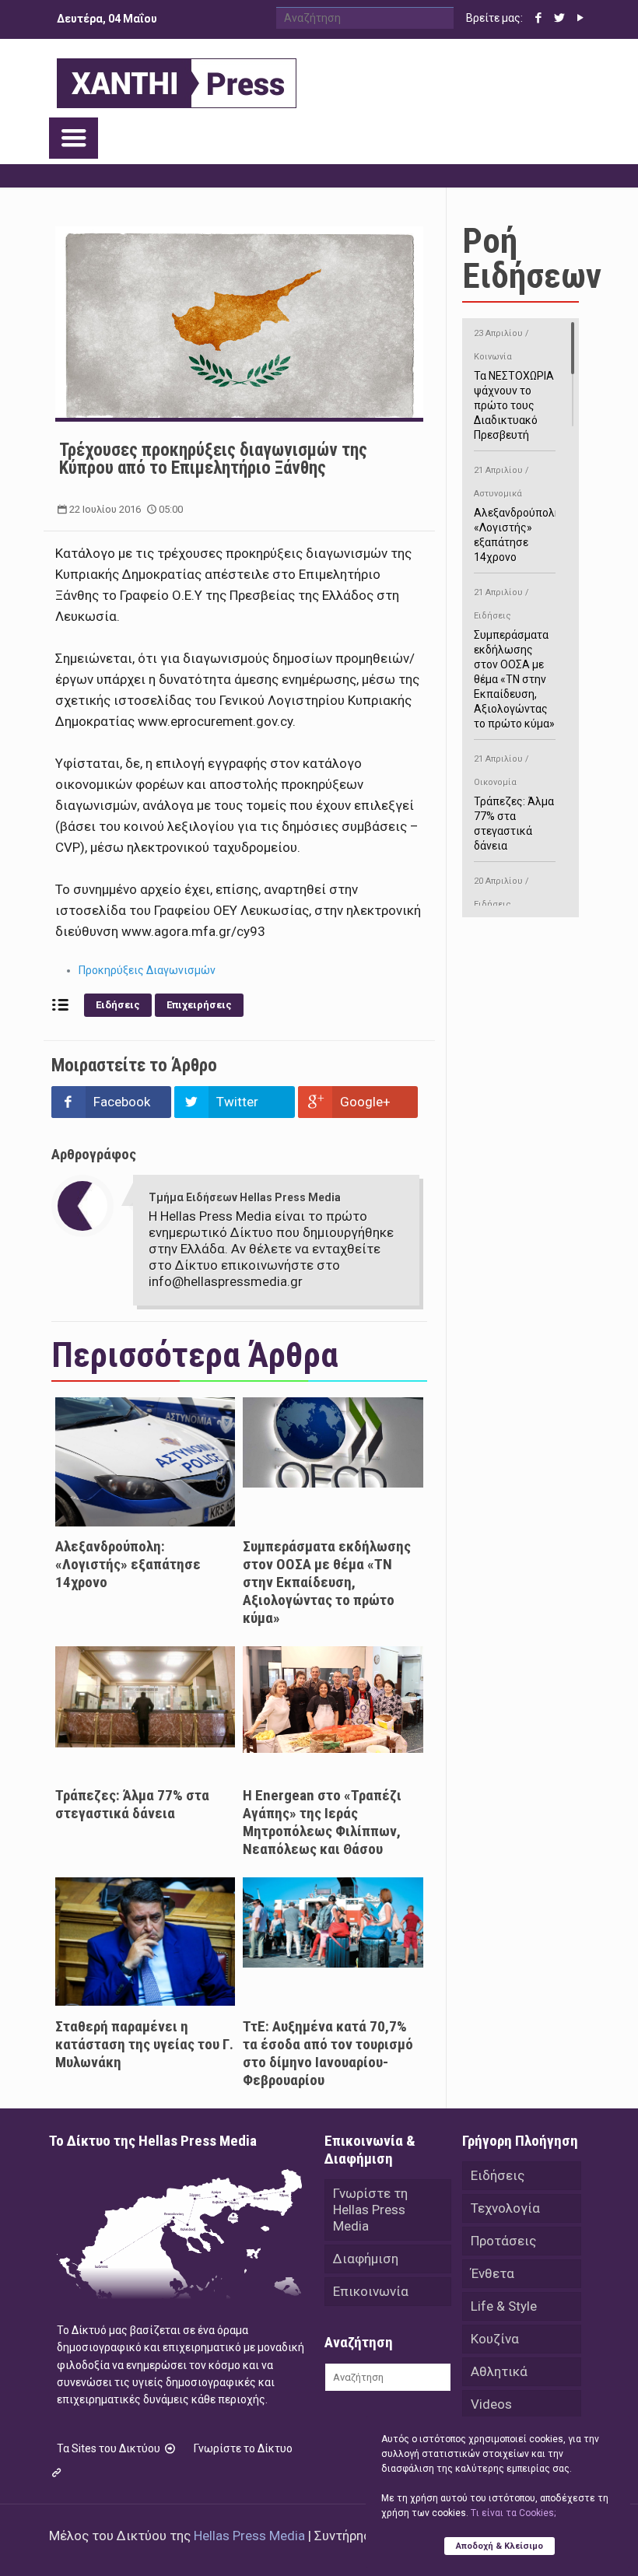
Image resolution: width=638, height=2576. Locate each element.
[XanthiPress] (177, 79)
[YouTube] (581, 18)
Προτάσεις (503, 2241)
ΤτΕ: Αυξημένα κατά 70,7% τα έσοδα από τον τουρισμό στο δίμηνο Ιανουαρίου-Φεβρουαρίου (328, 2053)
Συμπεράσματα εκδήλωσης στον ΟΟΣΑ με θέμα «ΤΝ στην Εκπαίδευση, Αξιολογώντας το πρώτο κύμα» (327, 1582)
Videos (491, 2404)
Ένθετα (493, 2273)
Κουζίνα (495, 2339)
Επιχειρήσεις (199, 1005)
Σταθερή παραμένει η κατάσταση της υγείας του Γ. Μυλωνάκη (144, 2044)
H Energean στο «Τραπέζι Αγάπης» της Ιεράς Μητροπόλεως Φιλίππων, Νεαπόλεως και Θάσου (322, 1822)
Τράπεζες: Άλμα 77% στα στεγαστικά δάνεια (132, 1804)
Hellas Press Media (249, 2536)
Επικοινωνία (371, 2291)
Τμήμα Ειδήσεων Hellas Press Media (245, 1197)
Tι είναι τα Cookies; (513, 2513)
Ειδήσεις (118, 1005)
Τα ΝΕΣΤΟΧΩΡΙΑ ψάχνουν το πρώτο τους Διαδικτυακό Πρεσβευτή (514, 385)
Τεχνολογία (505, 2208)
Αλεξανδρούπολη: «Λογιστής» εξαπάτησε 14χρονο (128, 1564)
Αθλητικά (499, 2371)
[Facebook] (539, 18)
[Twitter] (560, 18)
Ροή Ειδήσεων (532, 258)
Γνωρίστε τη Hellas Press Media (370, 2210)
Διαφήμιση (366, 2259)
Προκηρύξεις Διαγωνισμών (147, 970)
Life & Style (504, 2306)
